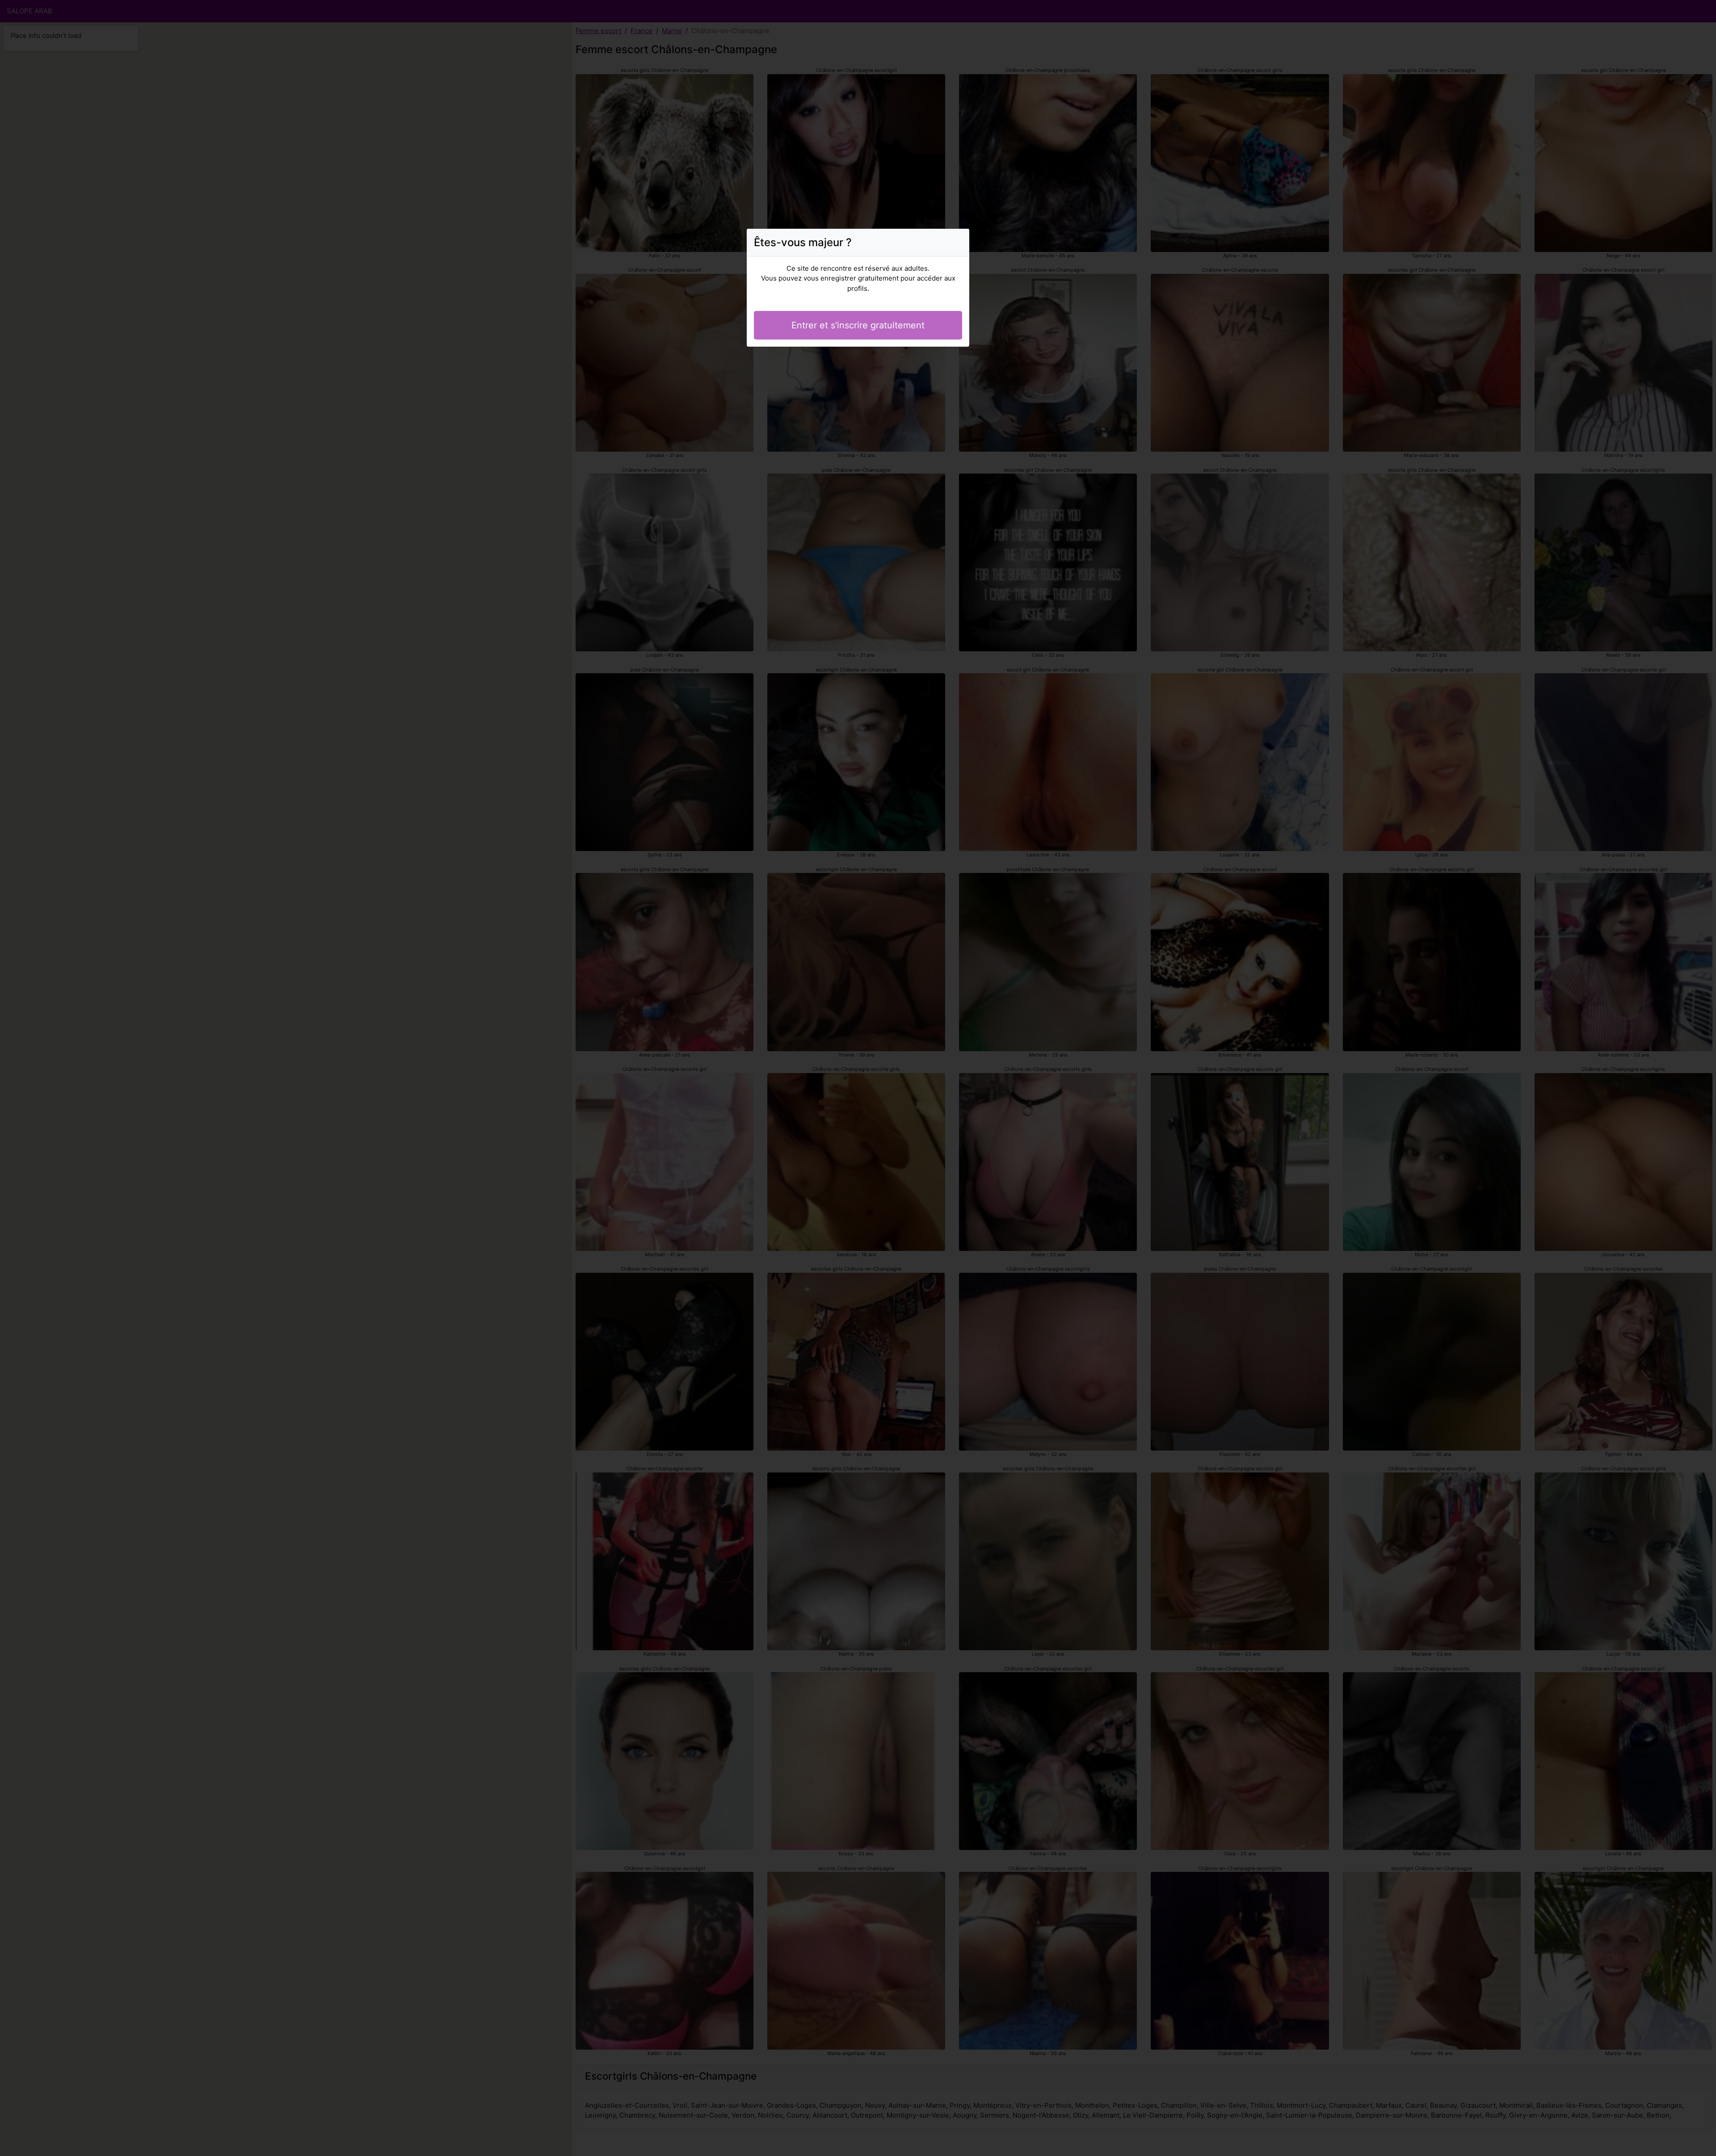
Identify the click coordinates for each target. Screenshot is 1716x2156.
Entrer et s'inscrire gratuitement (858, 325)
